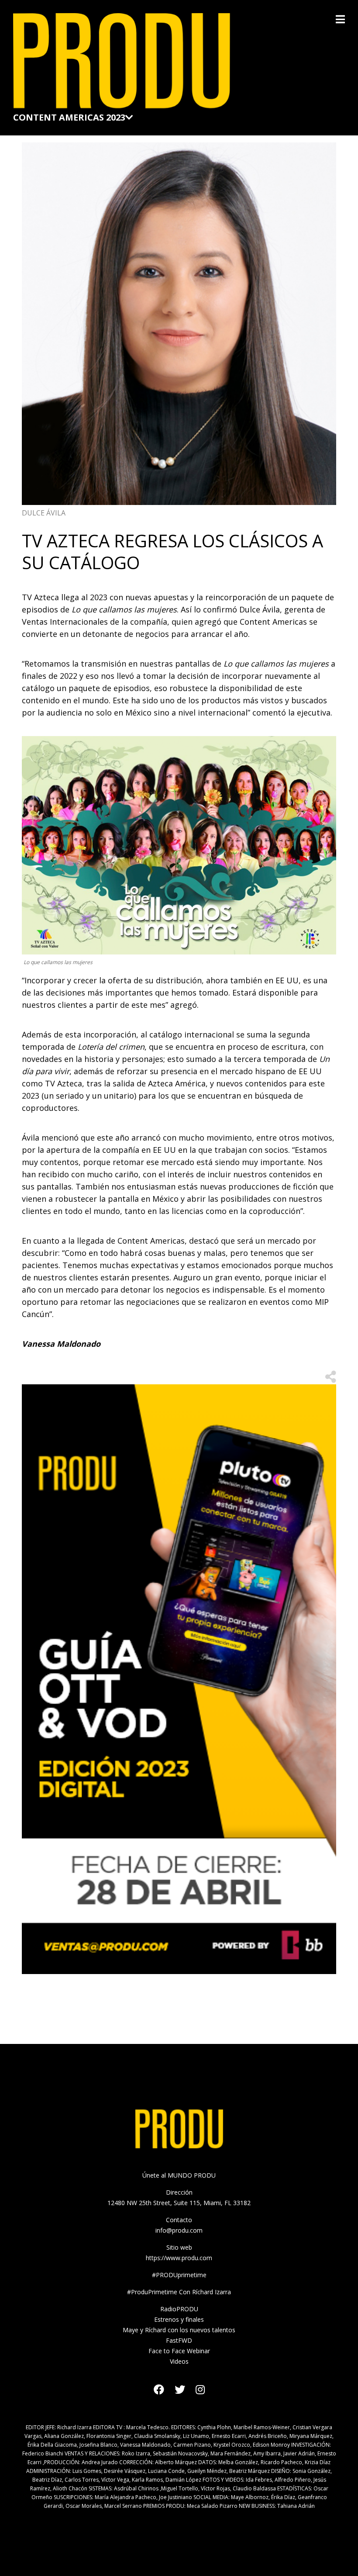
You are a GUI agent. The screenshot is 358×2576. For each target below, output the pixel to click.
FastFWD (179, 2340)
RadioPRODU (179, 2309)
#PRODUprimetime (179, 2275)
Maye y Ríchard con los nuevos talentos (179, 2330)
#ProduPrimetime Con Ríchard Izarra (179, 2292)
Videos (179, 2361)
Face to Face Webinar (179, 2351)
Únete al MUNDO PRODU (179, 2175)
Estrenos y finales (179, 2319)
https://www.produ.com (179, 2258)
